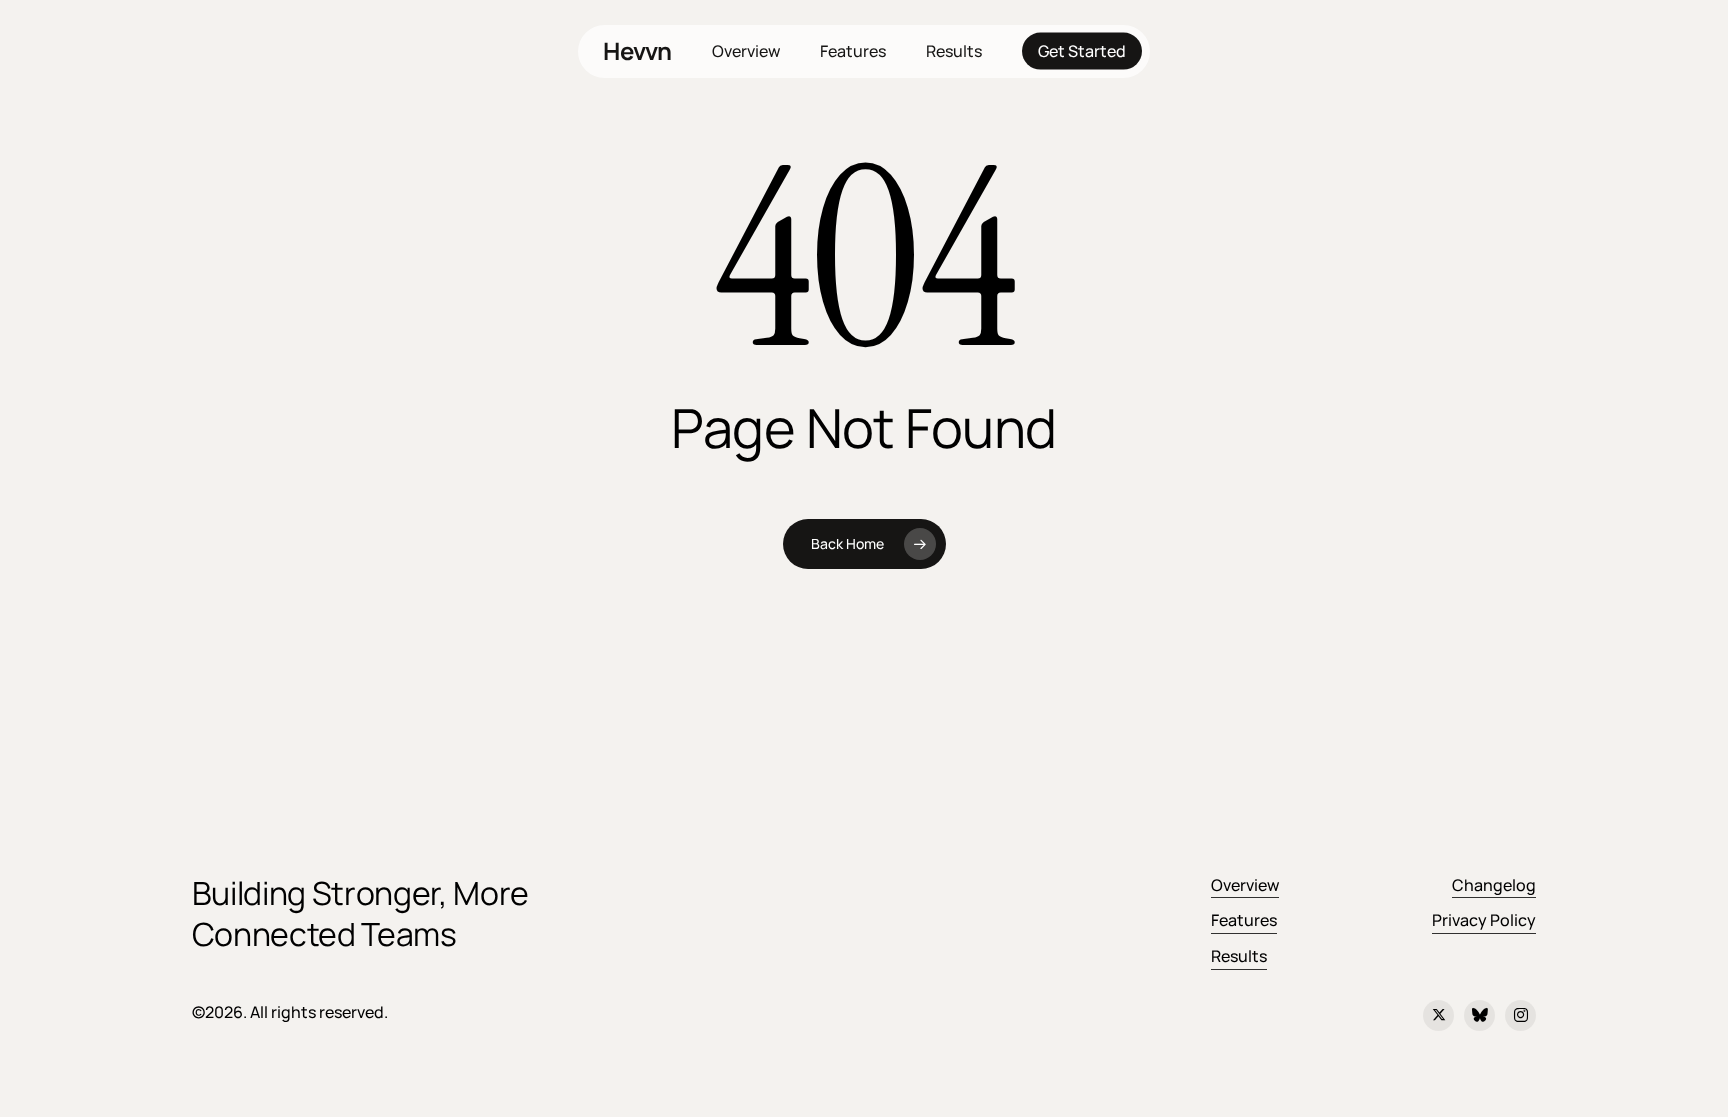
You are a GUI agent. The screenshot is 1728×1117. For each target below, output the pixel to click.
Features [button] (1244, 920)
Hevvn (637, 51)
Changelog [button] (1494, 885)
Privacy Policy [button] (1484, 920)
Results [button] (1239, 956)
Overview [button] (1245, 885)
